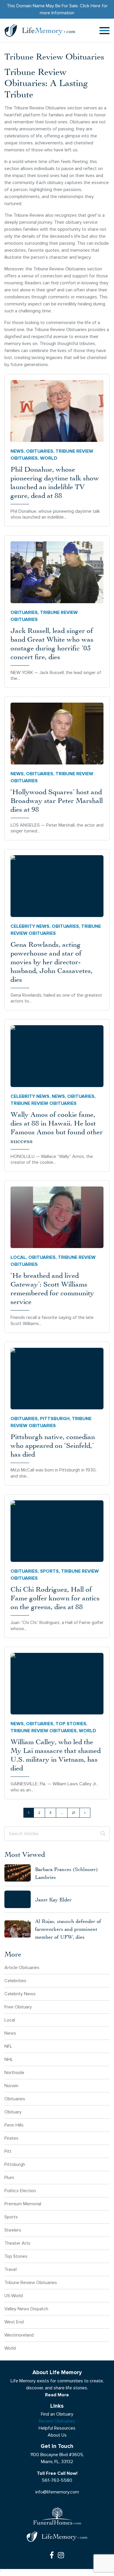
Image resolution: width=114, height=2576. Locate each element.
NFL (8, 2046)
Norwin (11, 2086)
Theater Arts (17, 2243)
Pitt (8, 2151)
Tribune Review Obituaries (31, 2282)
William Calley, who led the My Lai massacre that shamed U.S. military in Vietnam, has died (56, 1755)
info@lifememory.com (57, 2492)
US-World (14, 2296)
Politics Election (20, 2191)
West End (14, 2322)
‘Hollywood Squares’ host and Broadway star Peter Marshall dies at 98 (57, 800)
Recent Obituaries (57, 2421)
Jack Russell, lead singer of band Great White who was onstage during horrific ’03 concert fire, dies (52, 643)
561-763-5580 (57, 2480)
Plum (9, 2177)
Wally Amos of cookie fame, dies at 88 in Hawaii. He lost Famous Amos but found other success (57, 1127)
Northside (14, 2072)
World (49, 458)
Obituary (13, 2112)
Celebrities (15, 1981)
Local (18, 1257)
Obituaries (40, 451)
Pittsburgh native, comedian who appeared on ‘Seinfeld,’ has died (53, 1445)
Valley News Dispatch (26, 2309)
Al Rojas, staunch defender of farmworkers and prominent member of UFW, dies (68, 1929)
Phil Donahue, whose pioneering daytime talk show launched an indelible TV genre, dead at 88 (55, 482)
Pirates (11, 2138)
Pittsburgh (55, 1419)
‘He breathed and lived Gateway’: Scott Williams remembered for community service (52, 1288)
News (17, 451)
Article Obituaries (22, 1967)
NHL (9, 2059)
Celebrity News (30, 926)
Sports (49, 1571)
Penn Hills (14, 2125)
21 (74, 1813)
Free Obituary (18, 2007)
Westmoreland (19, 2335)
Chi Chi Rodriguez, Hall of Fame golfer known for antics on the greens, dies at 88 (55, 1598)
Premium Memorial (23, 2204)
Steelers (13, 2230)
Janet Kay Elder (53, 1899)
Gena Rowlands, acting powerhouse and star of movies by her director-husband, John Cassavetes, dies (52, 962)
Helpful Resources (57, 2428)
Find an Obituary (57, 2414)
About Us (57, 2435)
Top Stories (71, 1724)
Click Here (90, 6)
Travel (11, 2269)
